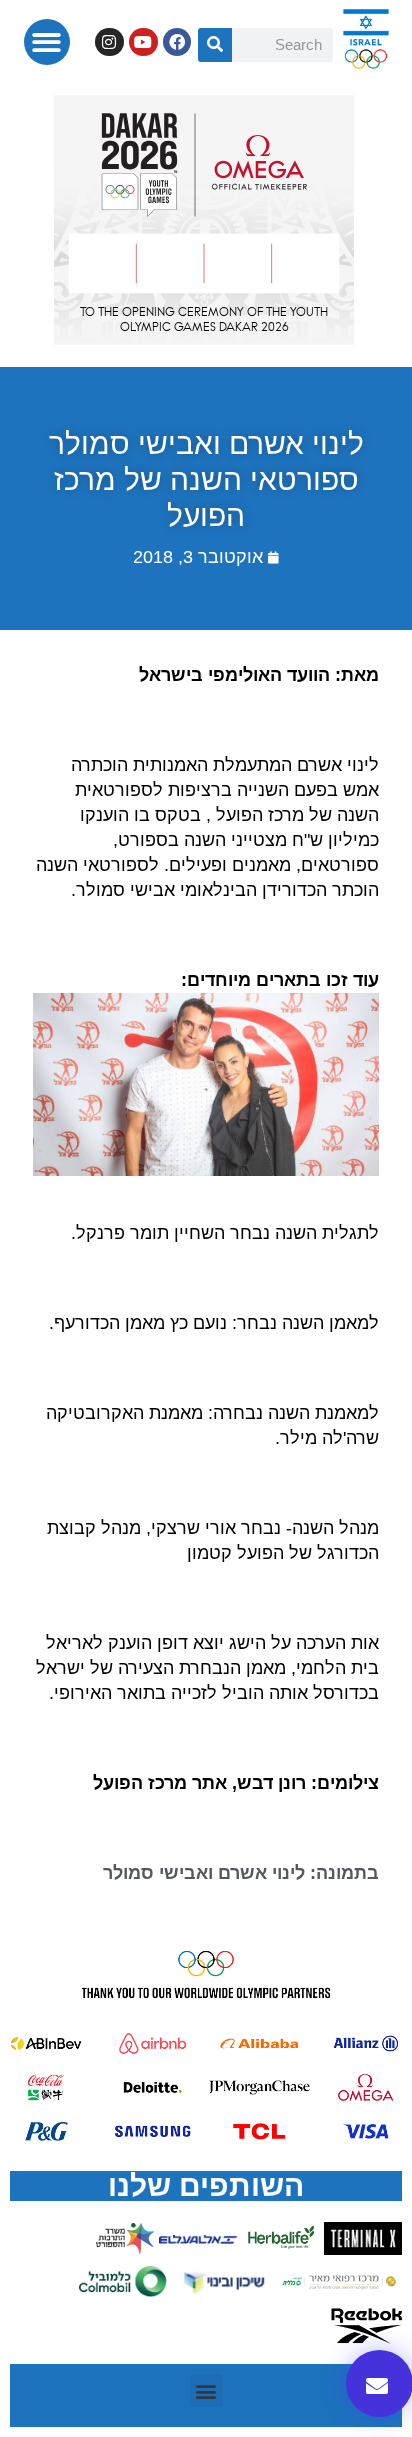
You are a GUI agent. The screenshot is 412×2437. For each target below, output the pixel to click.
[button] (47, 42)
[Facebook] (177, 42)
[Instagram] (109, 42)
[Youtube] (143, 42)
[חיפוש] (215, 45)
